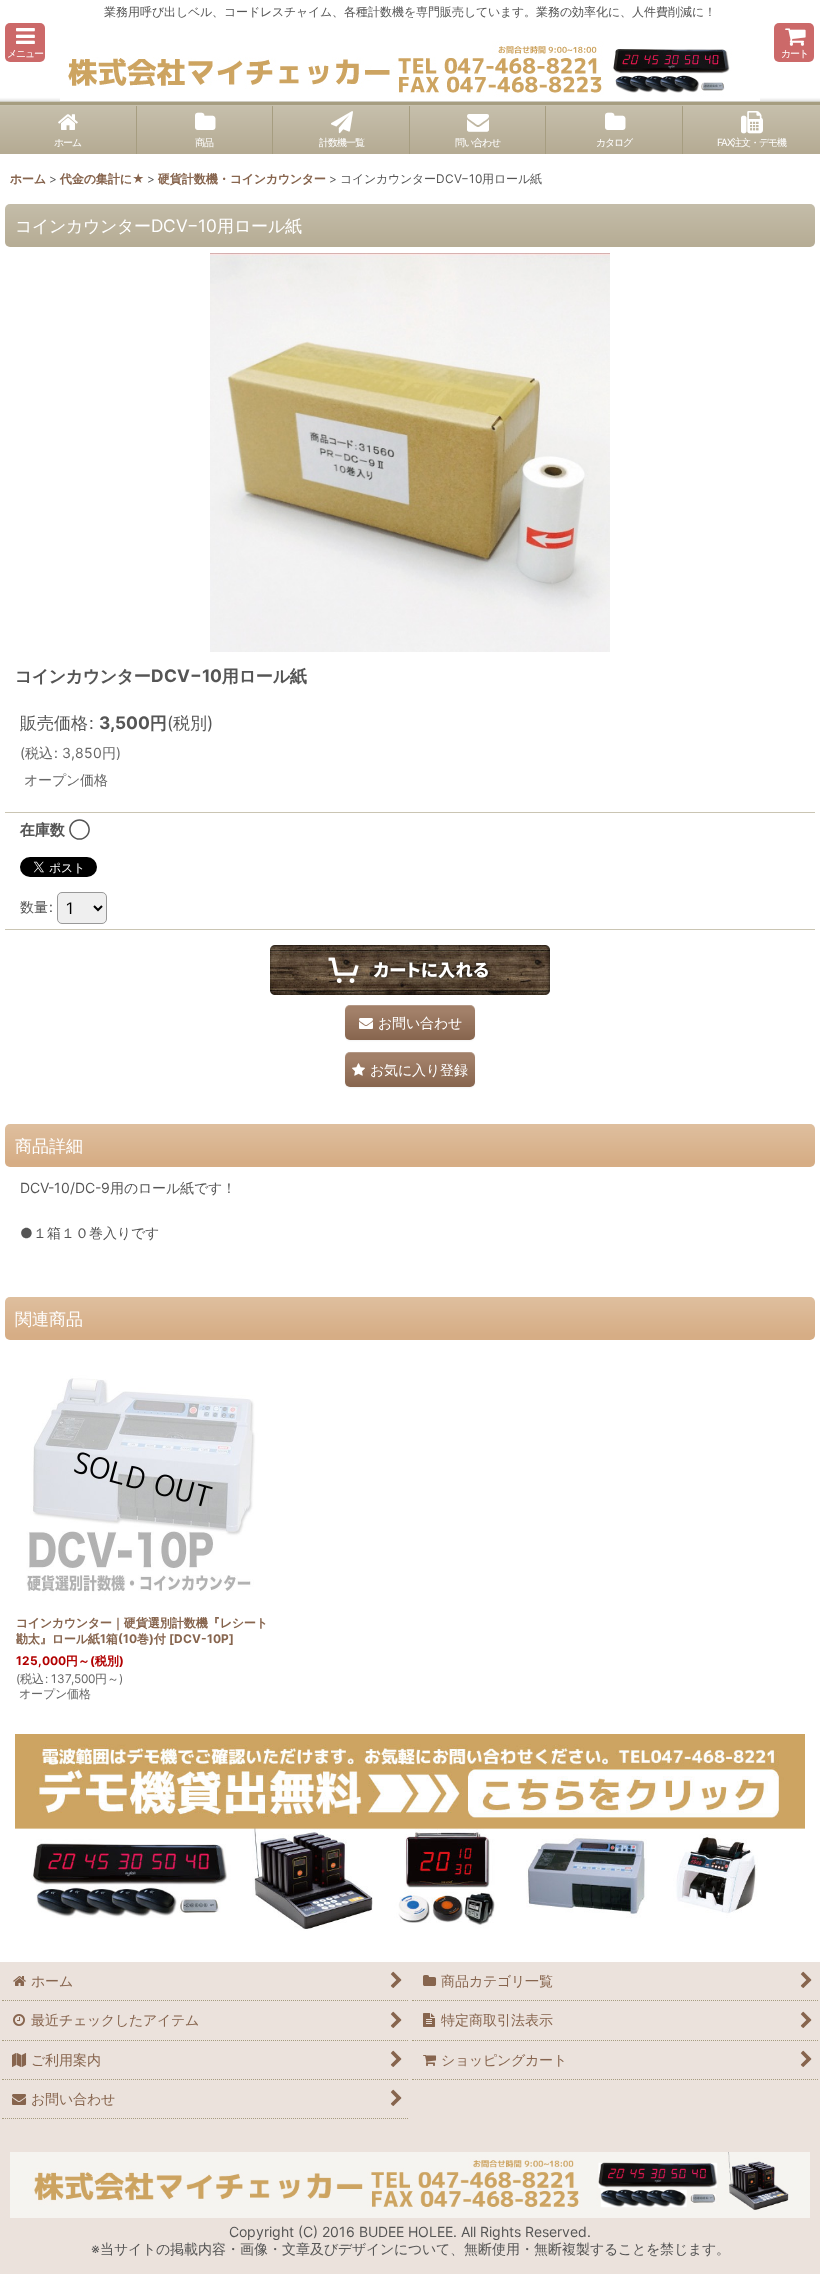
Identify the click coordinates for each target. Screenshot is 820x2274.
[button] (25, 42)
